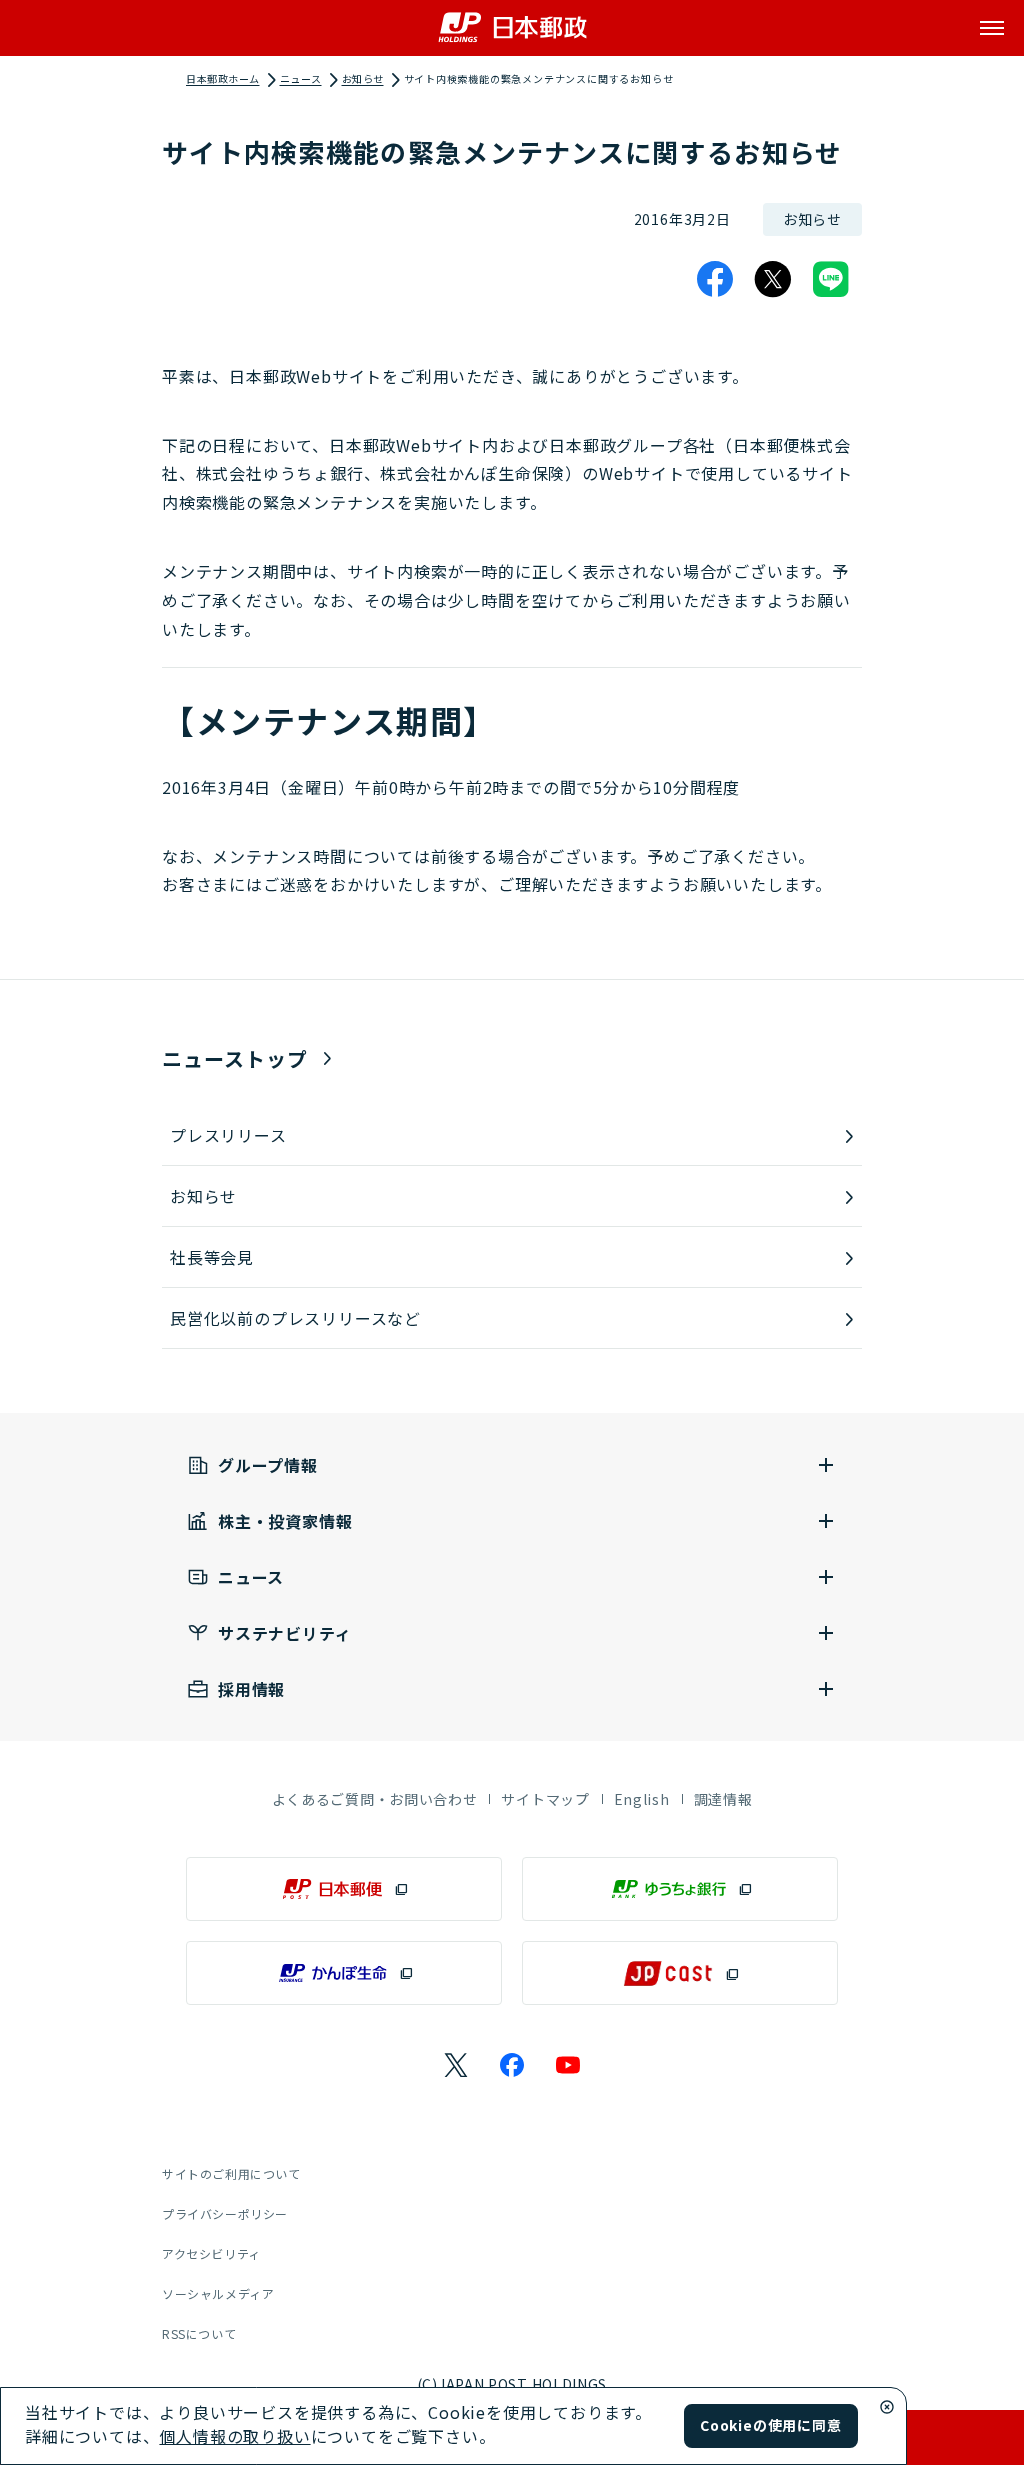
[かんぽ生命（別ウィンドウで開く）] (344, 1973)
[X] (773, 279)
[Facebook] (715, 279)
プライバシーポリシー (225, 2213)
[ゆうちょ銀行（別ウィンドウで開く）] (680, 1889)
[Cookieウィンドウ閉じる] (887, 2407)
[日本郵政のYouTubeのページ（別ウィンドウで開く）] (568, 2065)
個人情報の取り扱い (234, 2436)
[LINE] (831, 279)
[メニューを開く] (992, 28)
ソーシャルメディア (218, 2293)
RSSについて (199, 2333)
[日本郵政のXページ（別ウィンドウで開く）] (456, 2065)
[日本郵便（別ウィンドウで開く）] (344, 1889)
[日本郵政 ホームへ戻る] (512, 27)
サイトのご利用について (231, 2173)
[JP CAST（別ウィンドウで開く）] (680, 1973)
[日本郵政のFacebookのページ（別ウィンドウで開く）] (512, 2065)
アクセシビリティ (211, 2253)
